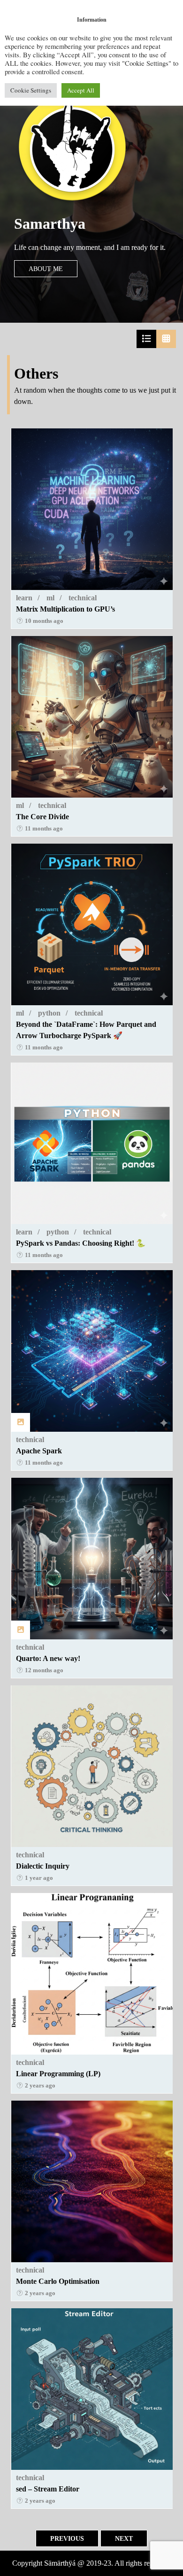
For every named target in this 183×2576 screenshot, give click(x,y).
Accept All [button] (81, 90)
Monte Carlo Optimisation (58, 2281)
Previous (67, 2538)
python (49, 1013)
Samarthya (50, 224)
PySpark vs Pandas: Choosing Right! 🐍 (81, 1243)
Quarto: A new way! (48, 1658)
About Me (46, 269)
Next (124, 2538)
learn (24, 598)
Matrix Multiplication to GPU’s (65, 609)
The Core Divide (42, 817)
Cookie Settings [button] (31, 90)
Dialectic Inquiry (43, 1866)
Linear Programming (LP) (58, 2074)
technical (83, 598)
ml (50, 598)
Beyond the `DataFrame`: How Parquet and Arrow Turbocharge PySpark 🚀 (86, 1030)
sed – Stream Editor (48, 2489)
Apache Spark (39, 1451)
